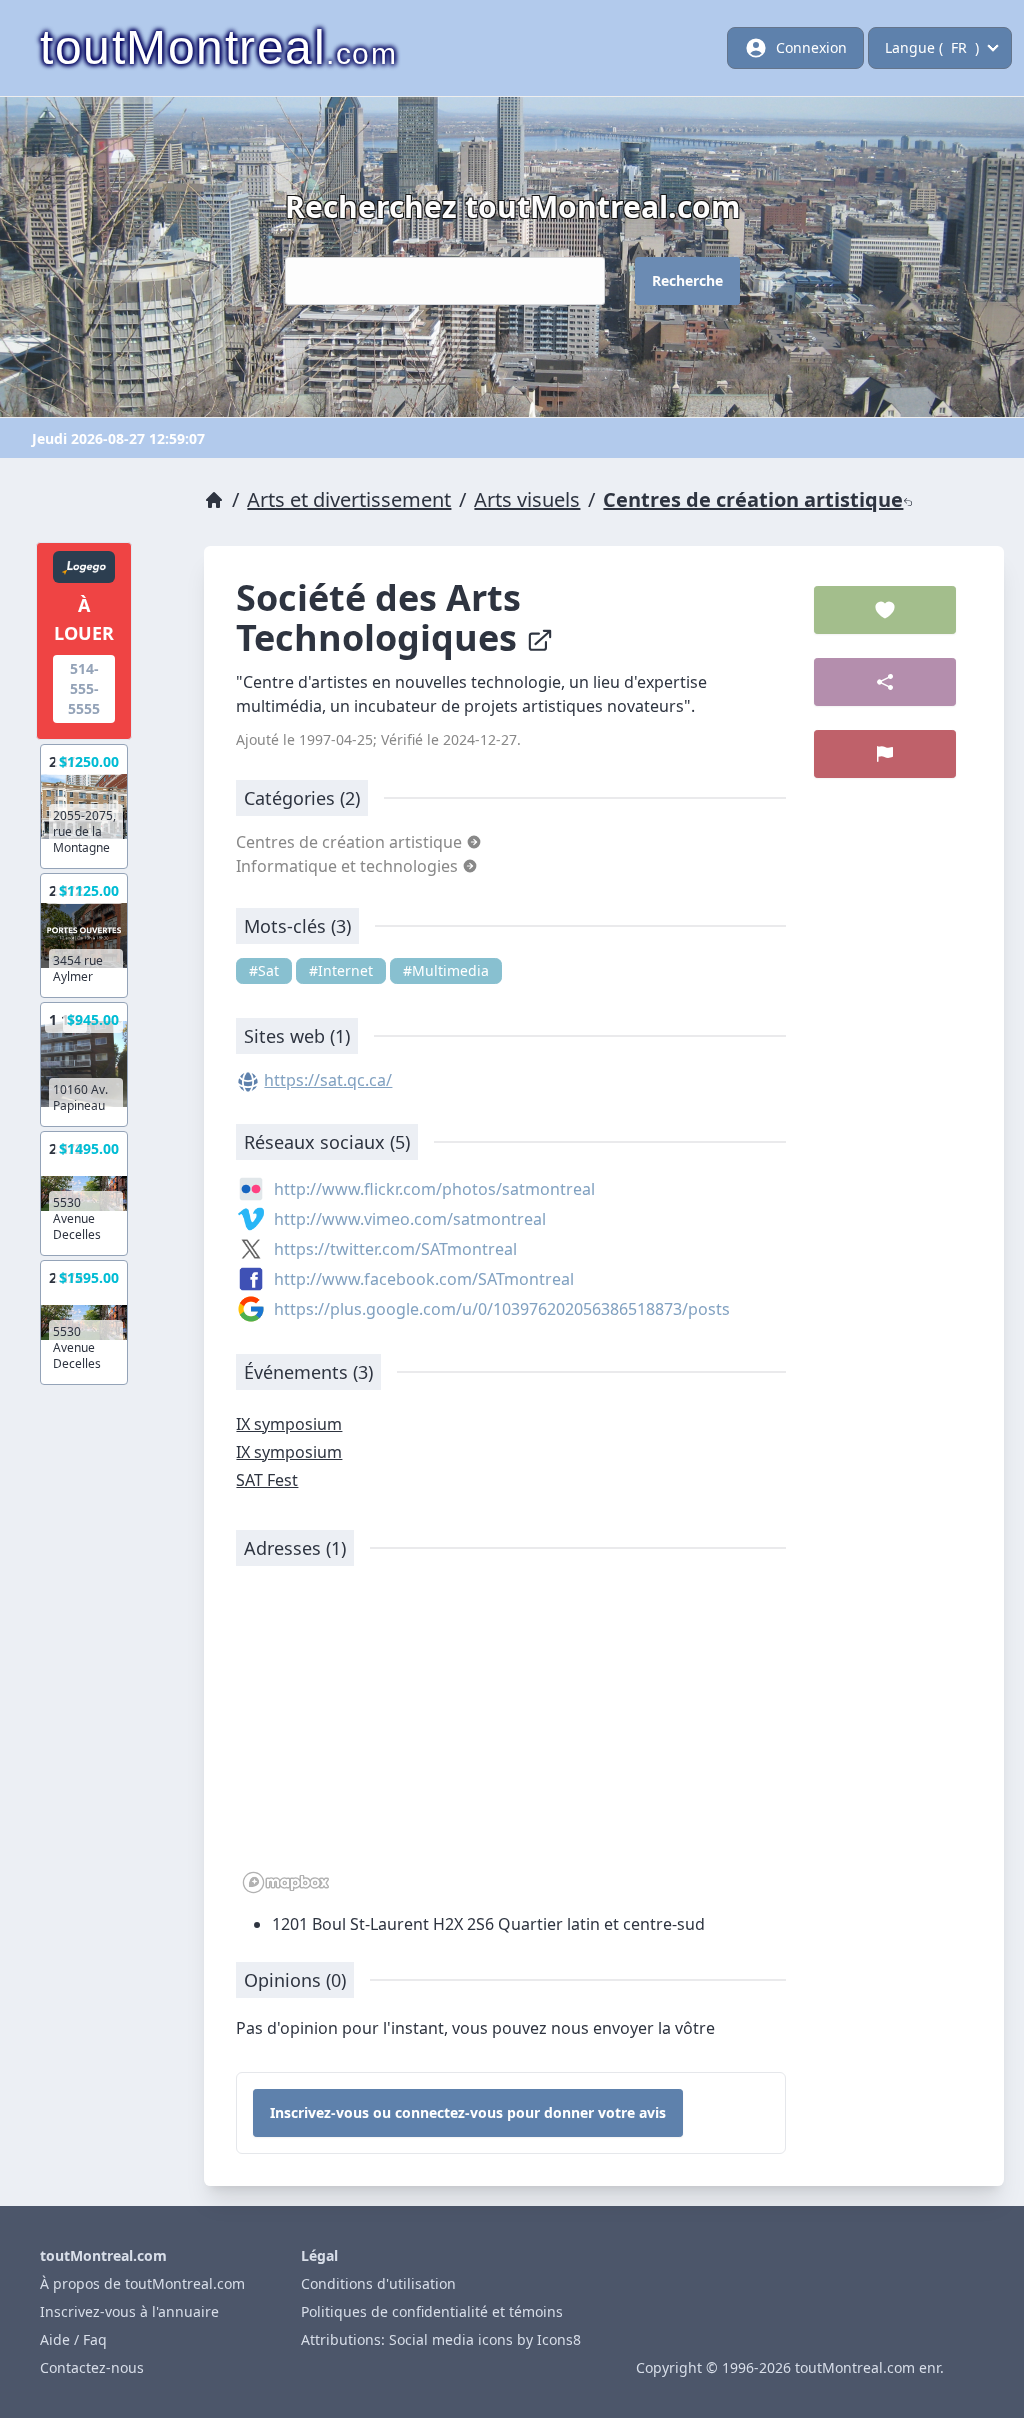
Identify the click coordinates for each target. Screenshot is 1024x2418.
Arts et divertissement (349, 499)
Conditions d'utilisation (378, 2283)
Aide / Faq (73, 2339)
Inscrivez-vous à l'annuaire (129, 2311)
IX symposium (289, 1424)
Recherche (687, 280)
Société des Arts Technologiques (381, 617)
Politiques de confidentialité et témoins (432, 2311)
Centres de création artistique (753, 499)
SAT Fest (267, 1480)
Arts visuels (527, 499)
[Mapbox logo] (286, 1882)
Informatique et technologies (349, 866)
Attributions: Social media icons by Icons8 (441, 2339)
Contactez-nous (92, 2367)
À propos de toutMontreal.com (142, 2283)
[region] (511, 1740)
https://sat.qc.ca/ (328, 1080)
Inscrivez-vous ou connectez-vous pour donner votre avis (468, 2112)
